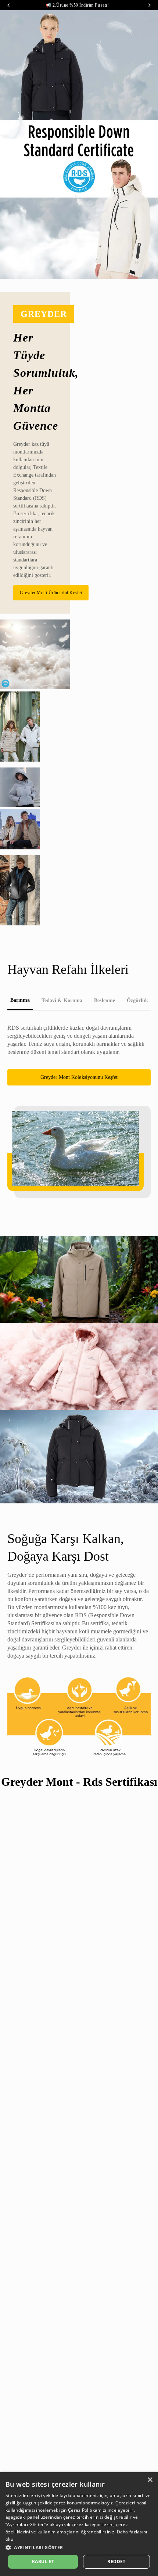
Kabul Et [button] (43, 2561)
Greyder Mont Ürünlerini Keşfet (51, 593)
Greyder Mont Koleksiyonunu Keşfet (79, 1077)
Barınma (20, 1000)
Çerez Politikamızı (87, 2510)
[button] (79, 2547)
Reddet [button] (116, 2561)
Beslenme (104, 1000)
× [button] (150, 2480)
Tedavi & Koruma (62, 1000)
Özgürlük (137, 1000)
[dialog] (79, 2524)
